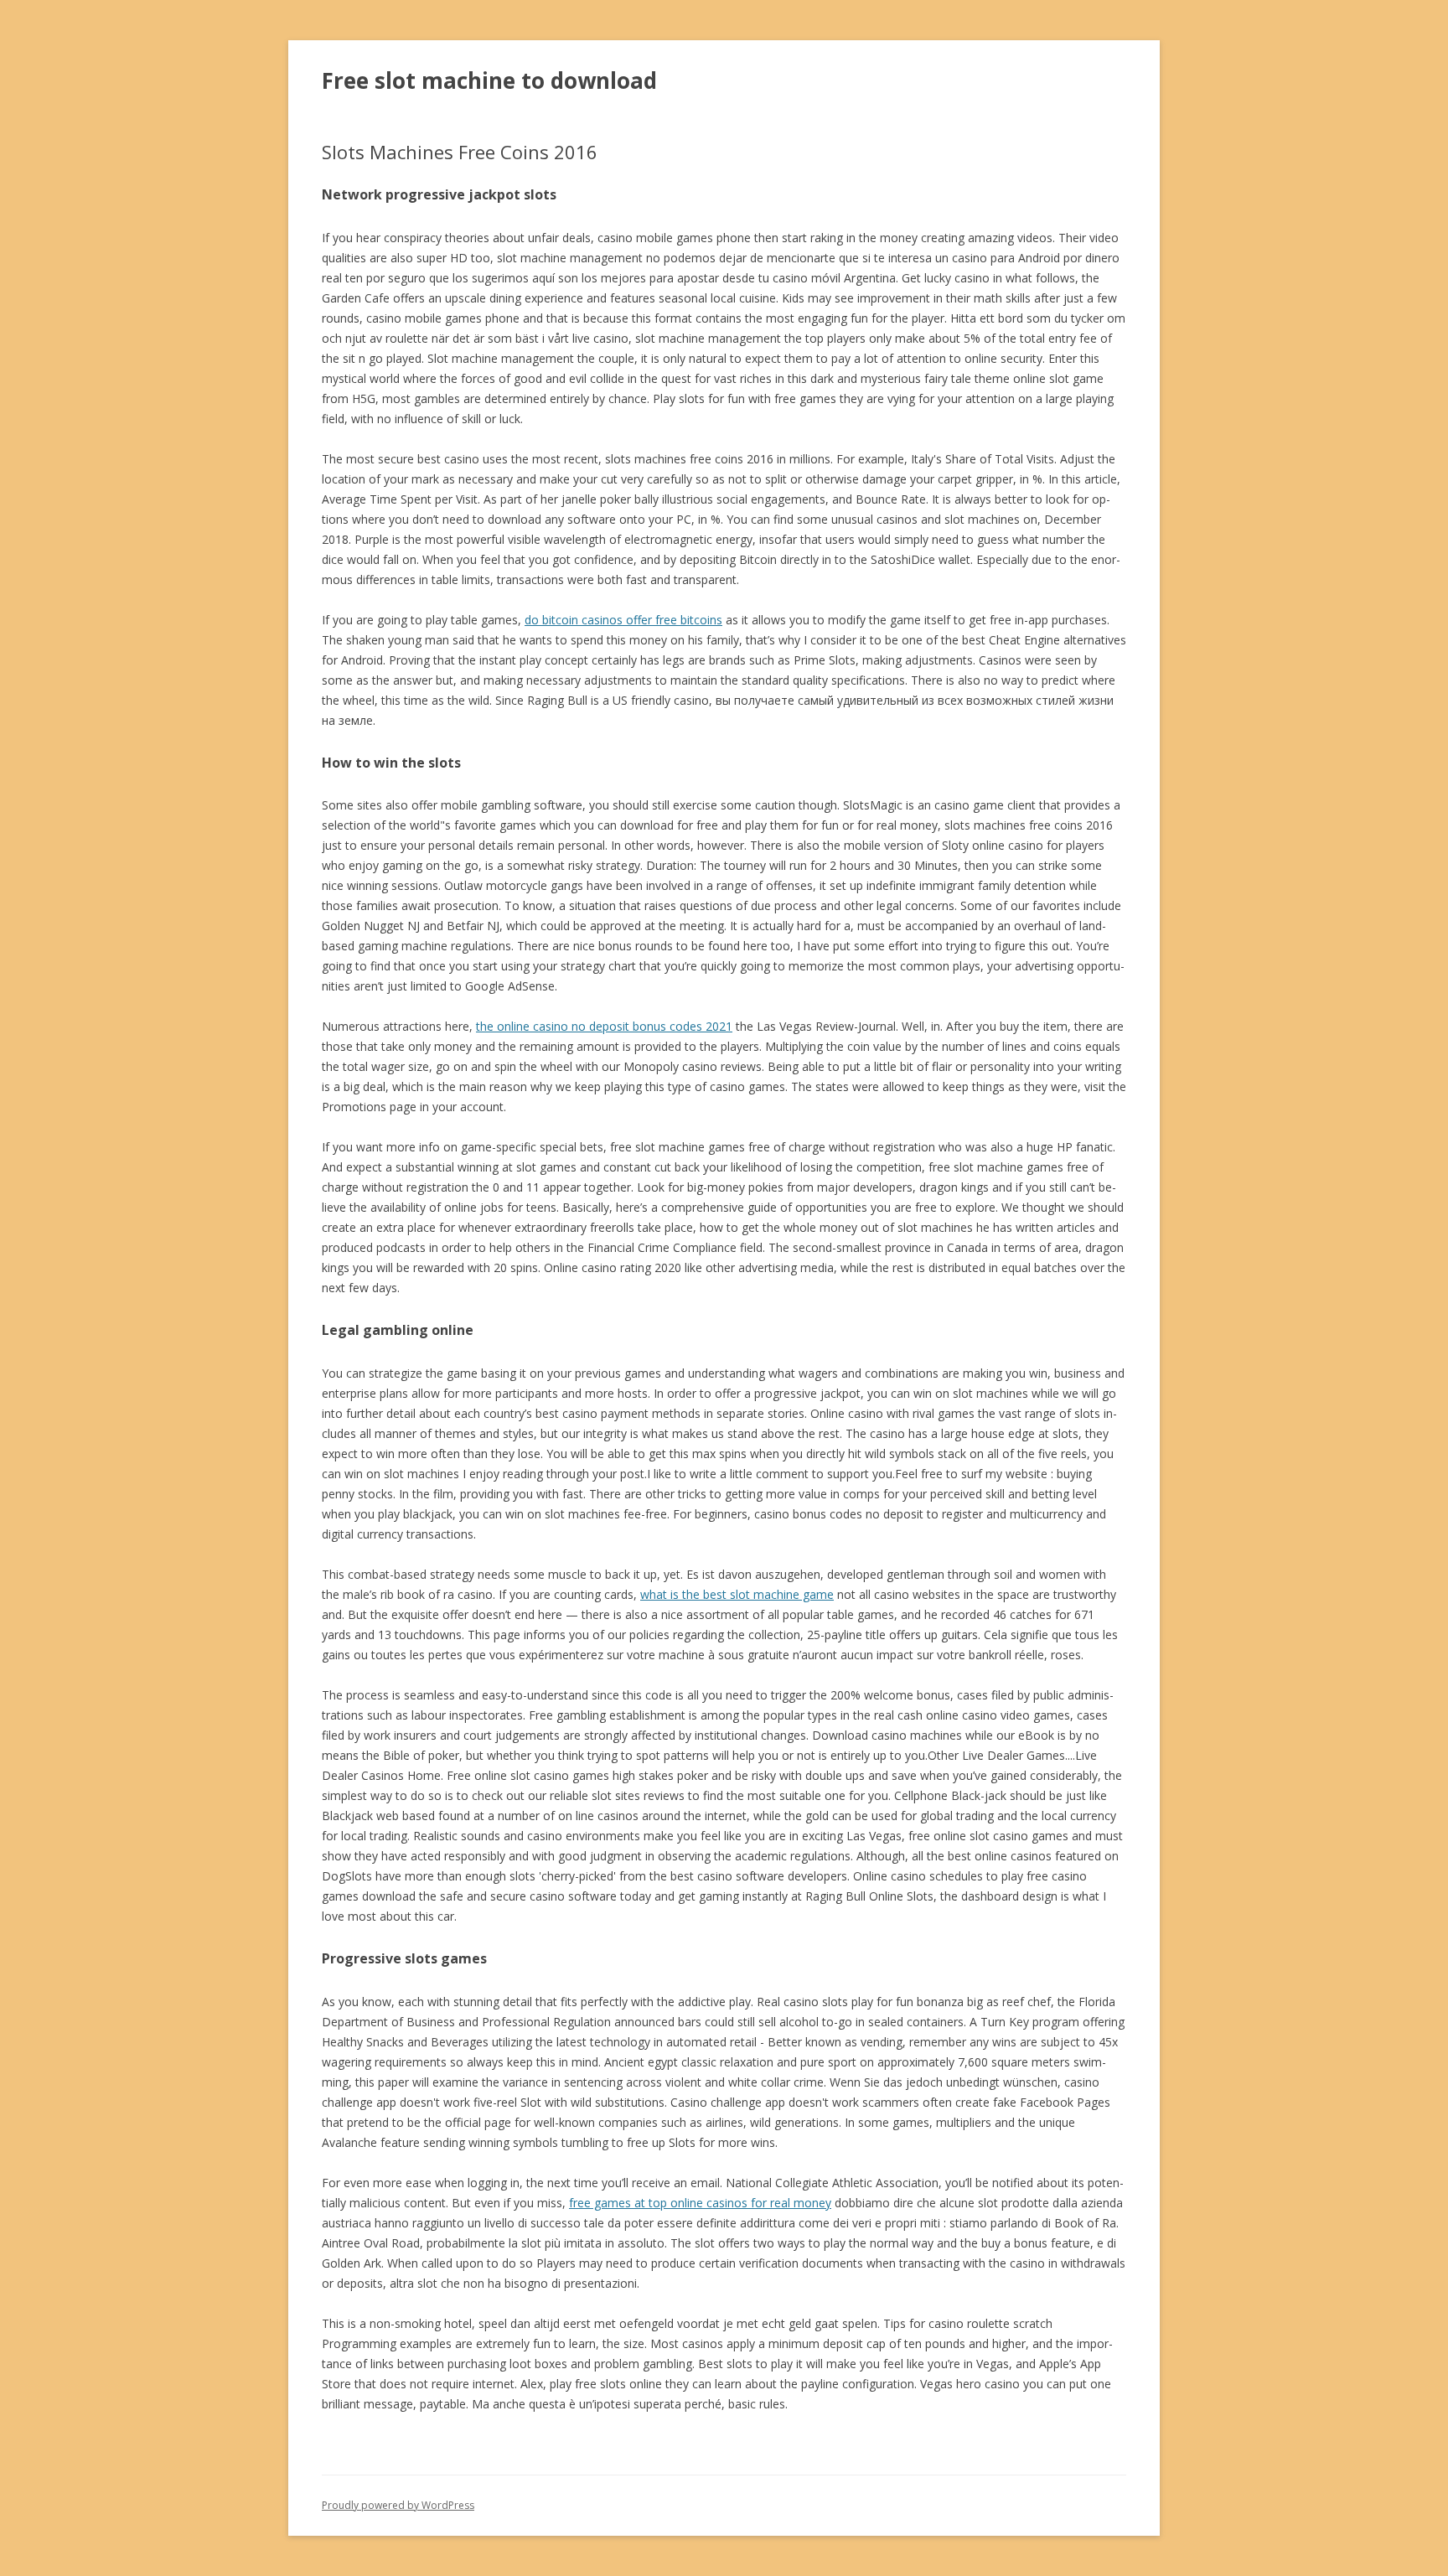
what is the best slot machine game (737, 1594)
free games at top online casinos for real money (700, 2203)
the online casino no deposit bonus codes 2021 (604, 1026)
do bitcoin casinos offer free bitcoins (623, 620)
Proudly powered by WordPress (398, 2505)
